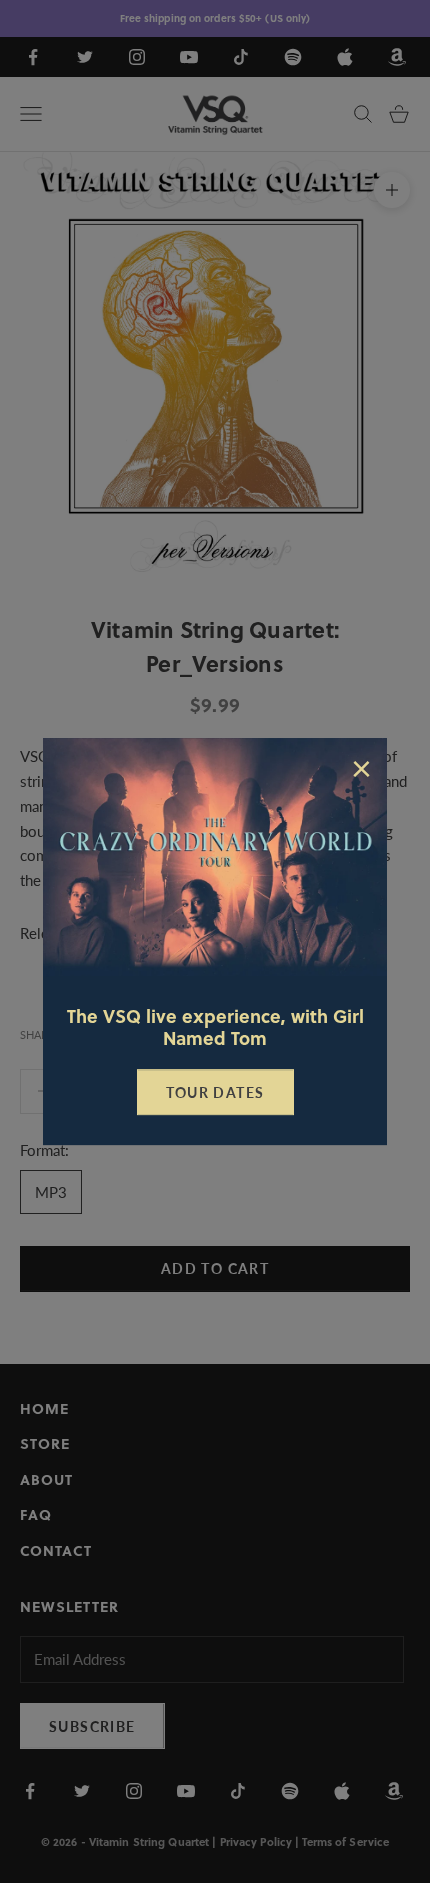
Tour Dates (215, 1092)
